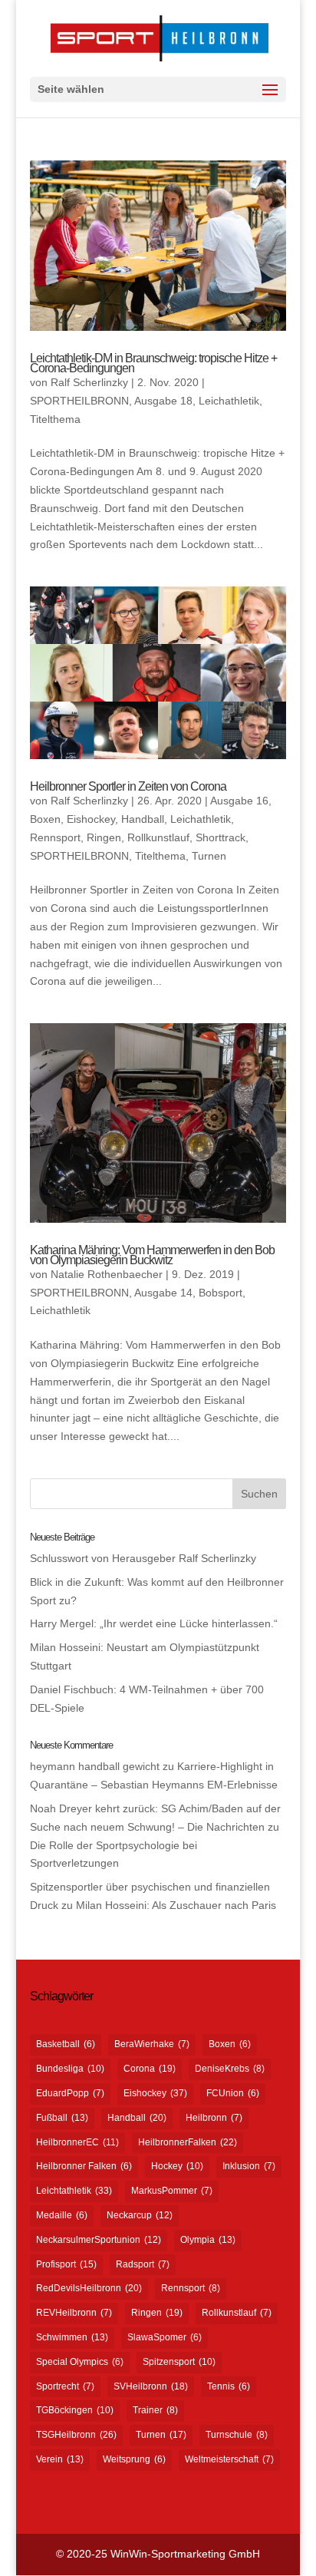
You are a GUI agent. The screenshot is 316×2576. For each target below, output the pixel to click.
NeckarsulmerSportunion (99, 2240)
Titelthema (55, 419)
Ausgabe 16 (239, 801)
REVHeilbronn (74, 2313)
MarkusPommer (172, 2191)
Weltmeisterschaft (229, 2459)
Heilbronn (214, 2118)
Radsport (143, 2264)
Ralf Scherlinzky (89, 382)
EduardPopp (70, 2093)
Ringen (104, 837)
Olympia (208, 2240)
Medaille (62, 2215)
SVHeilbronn (151, 2386)
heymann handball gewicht (95, 1766)
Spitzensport (179, 2362)
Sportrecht (65, 2386)
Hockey (177, 2166)
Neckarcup (140, 2215)
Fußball (62, 2118)
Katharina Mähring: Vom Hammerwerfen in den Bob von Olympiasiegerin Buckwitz (152, 1255)
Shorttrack (221, 837)
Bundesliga (70, 2069)
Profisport (66, 2264)
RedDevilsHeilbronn (89, 2288)
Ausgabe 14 (163, 1293)
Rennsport (55, 837)
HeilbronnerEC (77, 2142)
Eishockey (91, 819)
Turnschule (237, 2435)
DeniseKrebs (230, 2069)
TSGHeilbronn (76, 2435)
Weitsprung (134, 2459)
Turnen (209, 856)
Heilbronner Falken (84, 2166)
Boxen (45, 819)
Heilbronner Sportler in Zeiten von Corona (128, 786)
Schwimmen (72, 2337)
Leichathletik (229, 401)
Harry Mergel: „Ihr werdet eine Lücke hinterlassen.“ (154, 1623)
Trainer (155, 2410)
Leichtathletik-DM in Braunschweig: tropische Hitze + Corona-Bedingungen (153, 363)
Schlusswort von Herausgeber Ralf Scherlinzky (143, 1558)
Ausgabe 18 (163, 401)
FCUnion (233, 2093)
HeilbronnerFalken (188, 2142)
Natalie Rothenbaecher (107, 1274)
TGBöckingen (75, 2410)
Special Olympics (80, 2362)
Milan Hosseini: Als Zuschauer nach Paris (176, 1905)
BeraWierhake (152, 2044)
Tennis (229, 2386)
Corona (150, 2069)
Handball (143, 819)
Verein (60, 2459)
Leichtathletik (74, 2191)
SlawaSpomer (165, 2337)
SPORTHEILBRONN (79, 401)
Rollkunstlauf (158, 837)
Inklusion (249, 2166)
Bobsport (221, 1293)
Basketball (66, 2044)
